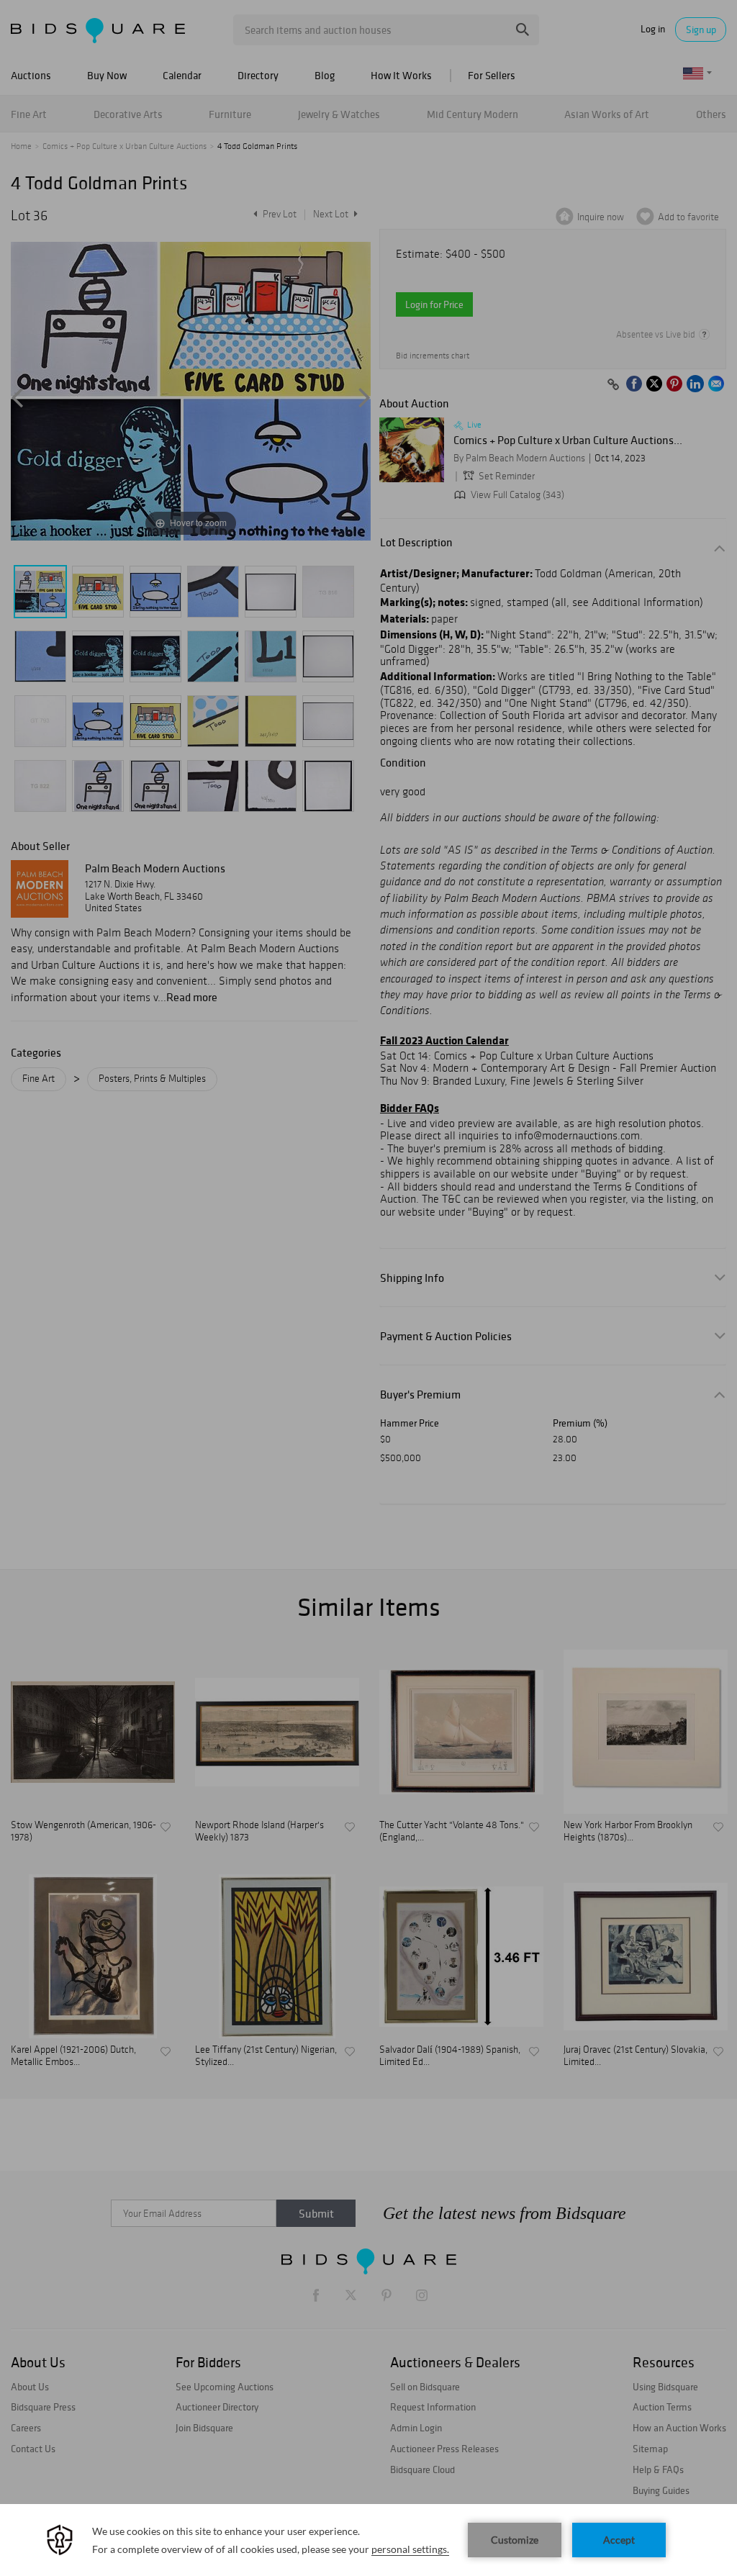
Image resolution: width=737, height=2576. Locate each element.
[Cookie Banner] (368, 2540)
